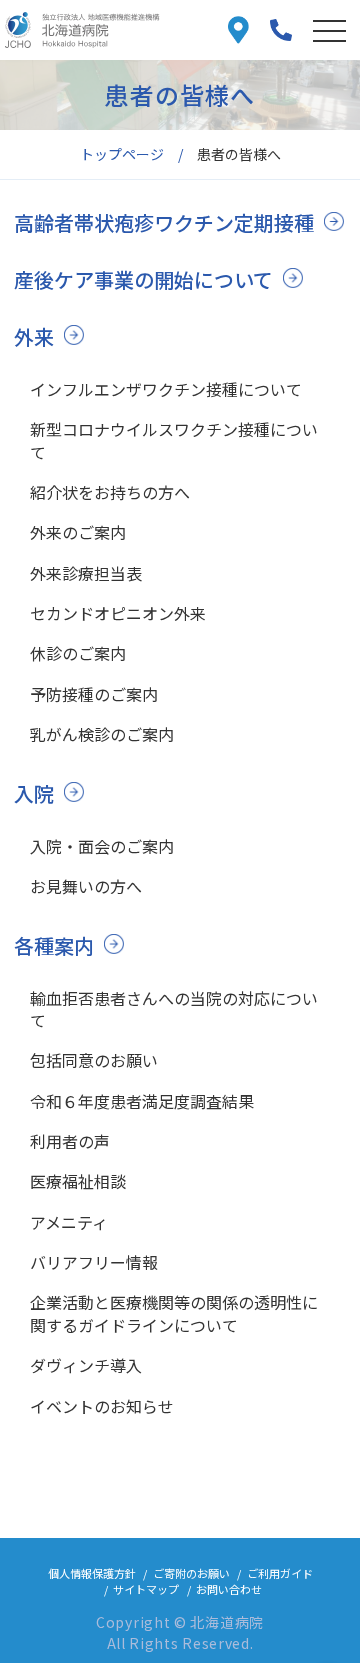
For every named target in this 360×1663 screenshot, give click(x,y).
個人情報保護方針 (92, 1573)
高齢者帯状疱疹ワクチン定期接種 (164, 222)
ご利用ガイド (280, 1573)
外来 (34, 336)
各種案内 (54, 945)
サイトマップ (146, 1589)
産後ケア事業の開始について (143, 279)
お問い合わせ (229, 1589)
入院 (34, 793)
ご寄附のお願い (191, 1573)
